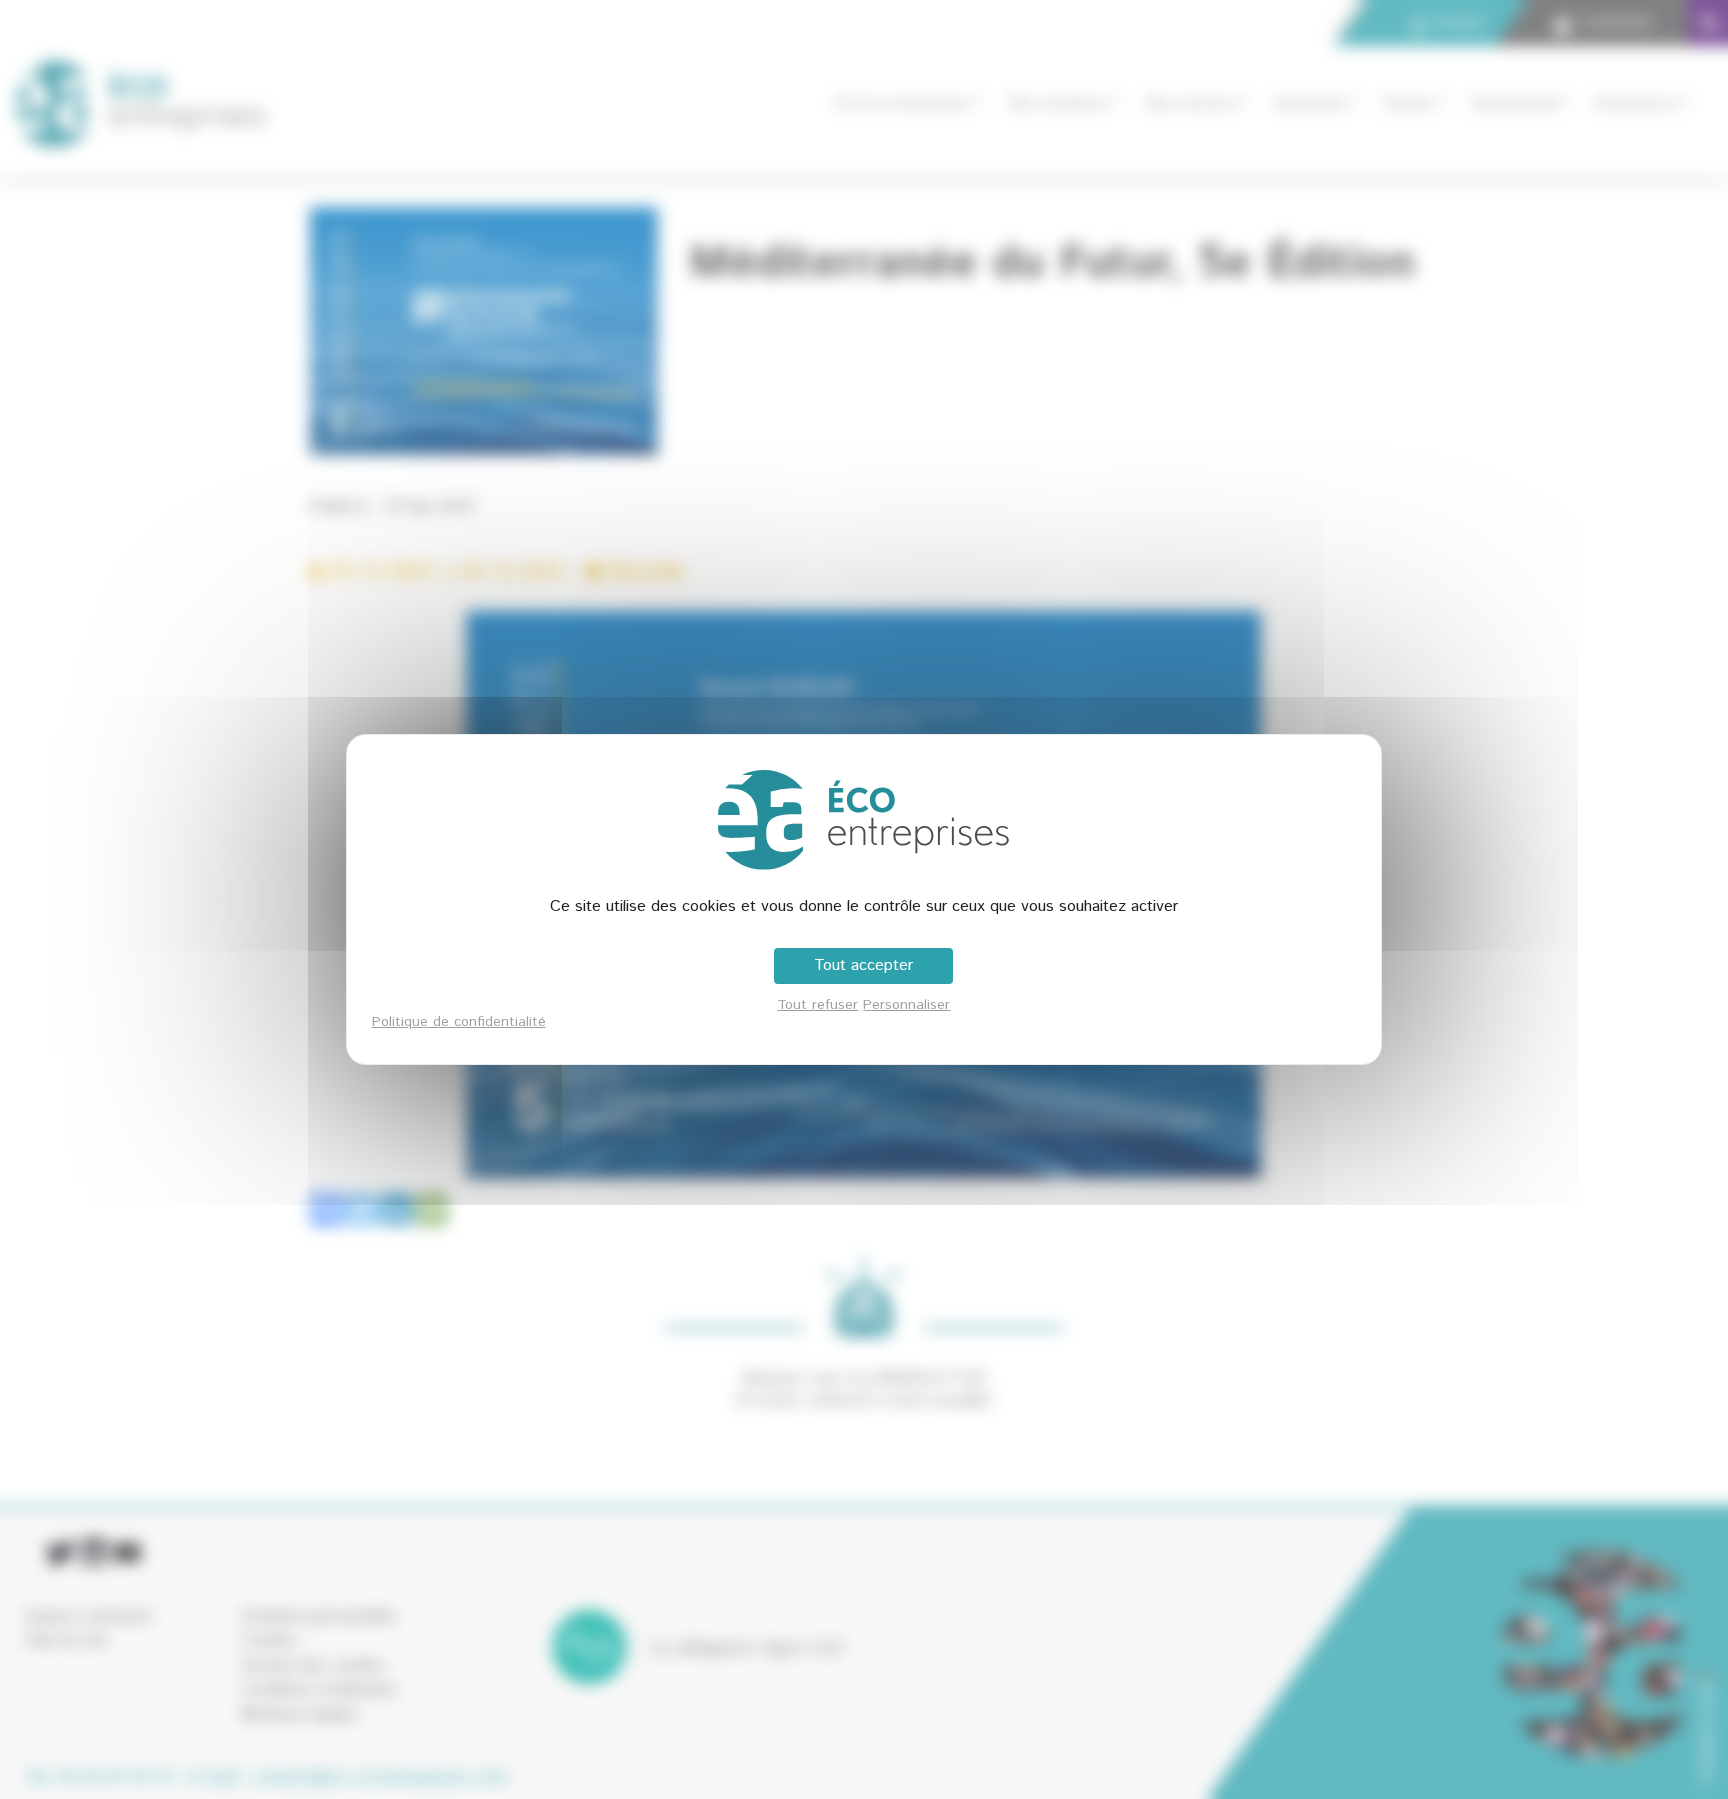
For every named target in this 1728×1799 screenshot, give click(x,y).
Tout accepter (863, 965)
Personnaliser (906, 1005)
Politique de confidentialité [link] (459, 1022)
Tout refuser (817, 1005)
